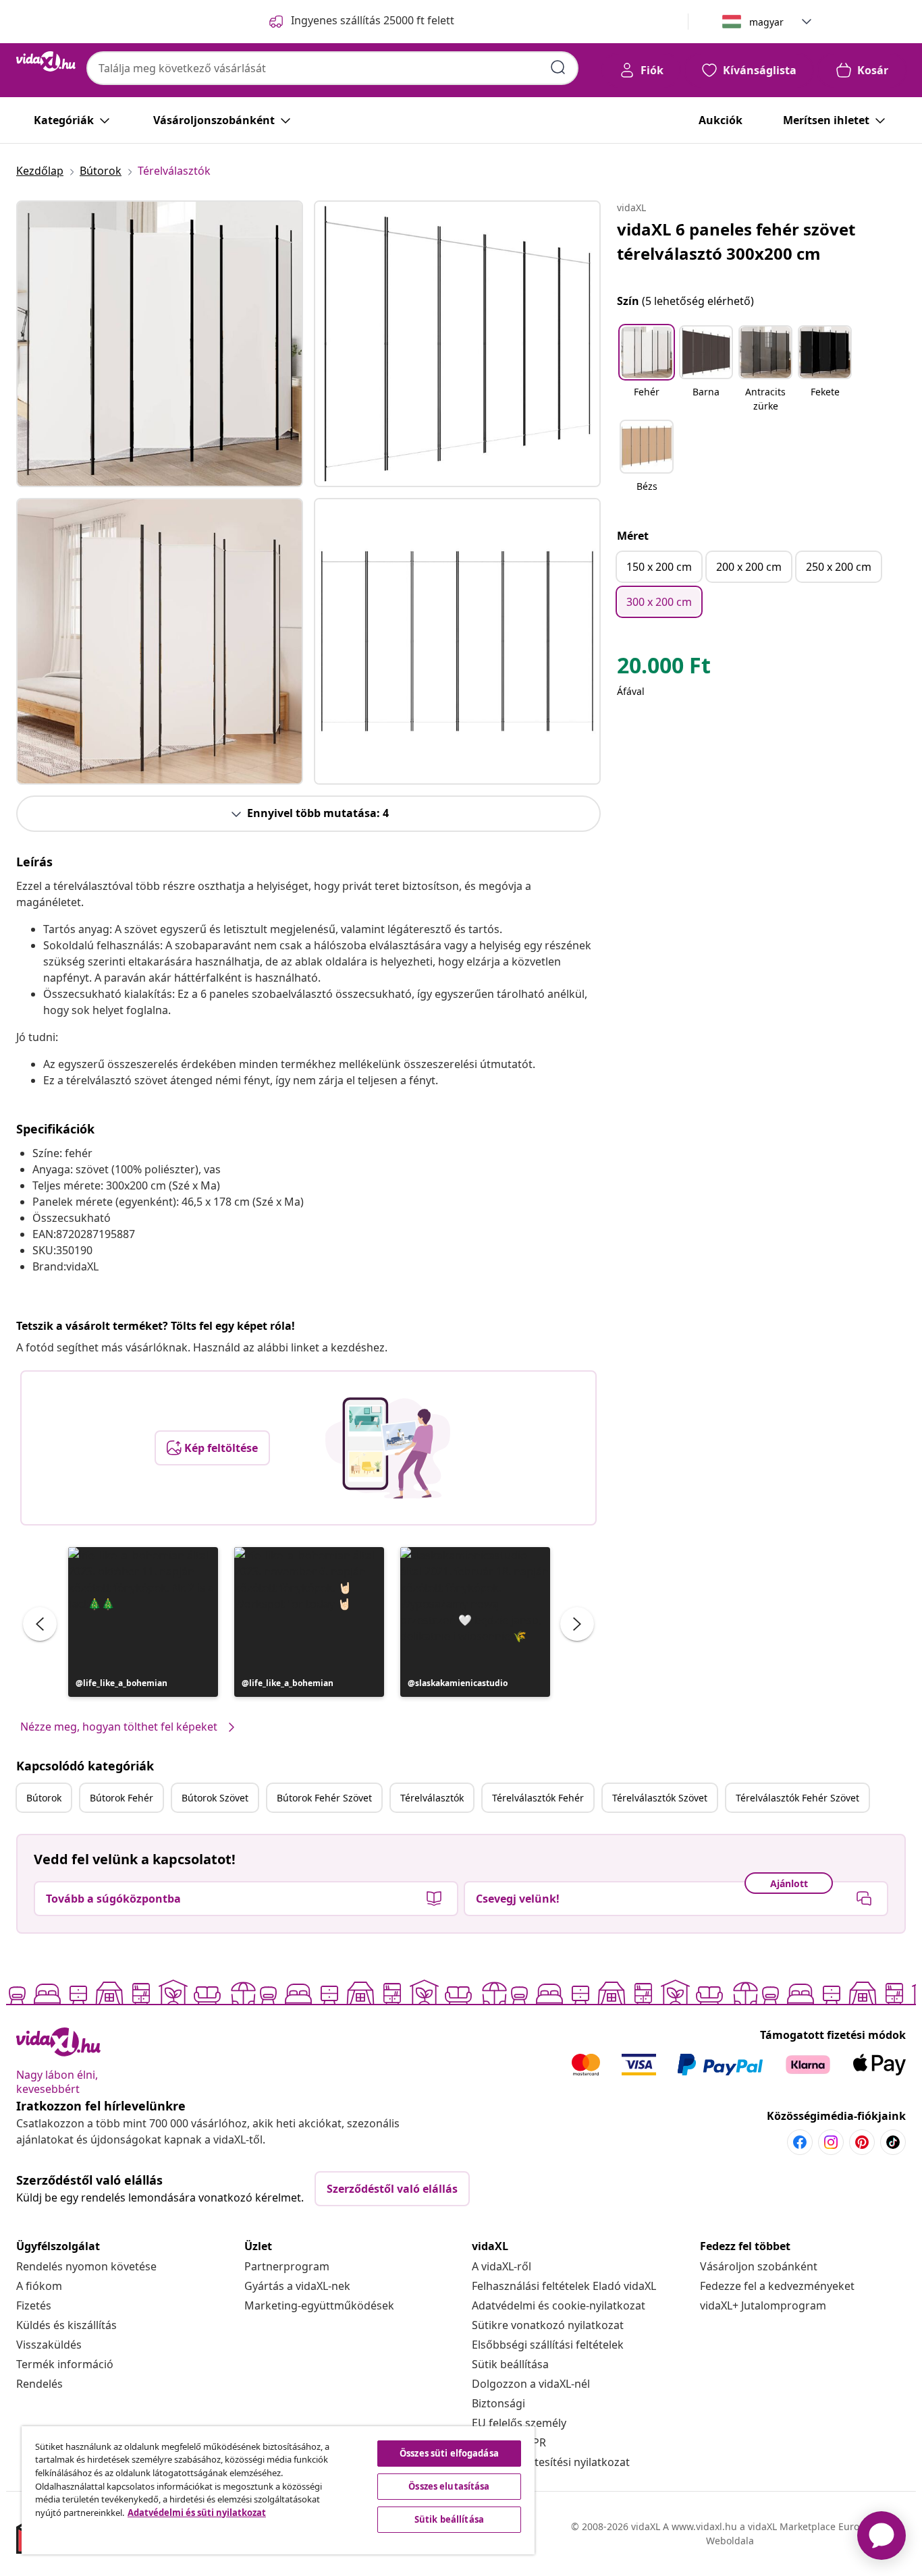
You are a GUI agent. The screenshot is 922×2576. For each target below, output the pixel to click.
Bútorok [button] (44, 1798)
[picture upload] (388, 1448)
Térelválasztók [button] (432, 1798)
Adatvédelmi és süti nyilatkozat (197, 2513)
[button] (143, 1622)
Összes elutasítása (449, 2486)
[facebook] (800, 2142)
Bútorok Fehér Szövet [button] (324, 1798)
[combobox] (332, 68)
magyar (766, 22)
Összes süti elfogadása (449, 2453)
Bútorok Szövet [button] (215, 1798)
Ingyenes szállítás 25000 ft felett (373, 20)
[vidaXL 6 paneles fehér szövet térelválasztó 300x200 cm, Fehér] (160, 344)
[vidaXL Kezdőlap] (46, 61)
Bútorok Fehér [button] (121, 1798)
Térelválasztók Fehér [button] (538, 1798)
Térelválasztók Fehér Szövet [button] (797, 1798)
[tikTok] (893, 2142)
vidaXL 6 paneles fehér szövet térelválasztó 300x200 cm (736, 241)
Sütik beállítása (510, 2364)
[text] (664, 669)
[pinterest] (862, 2142)
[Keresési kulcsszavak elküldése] (558, 67)
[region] (278, 2490)
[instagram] (831, 2142)
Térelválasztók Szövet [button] (660, 1798)
